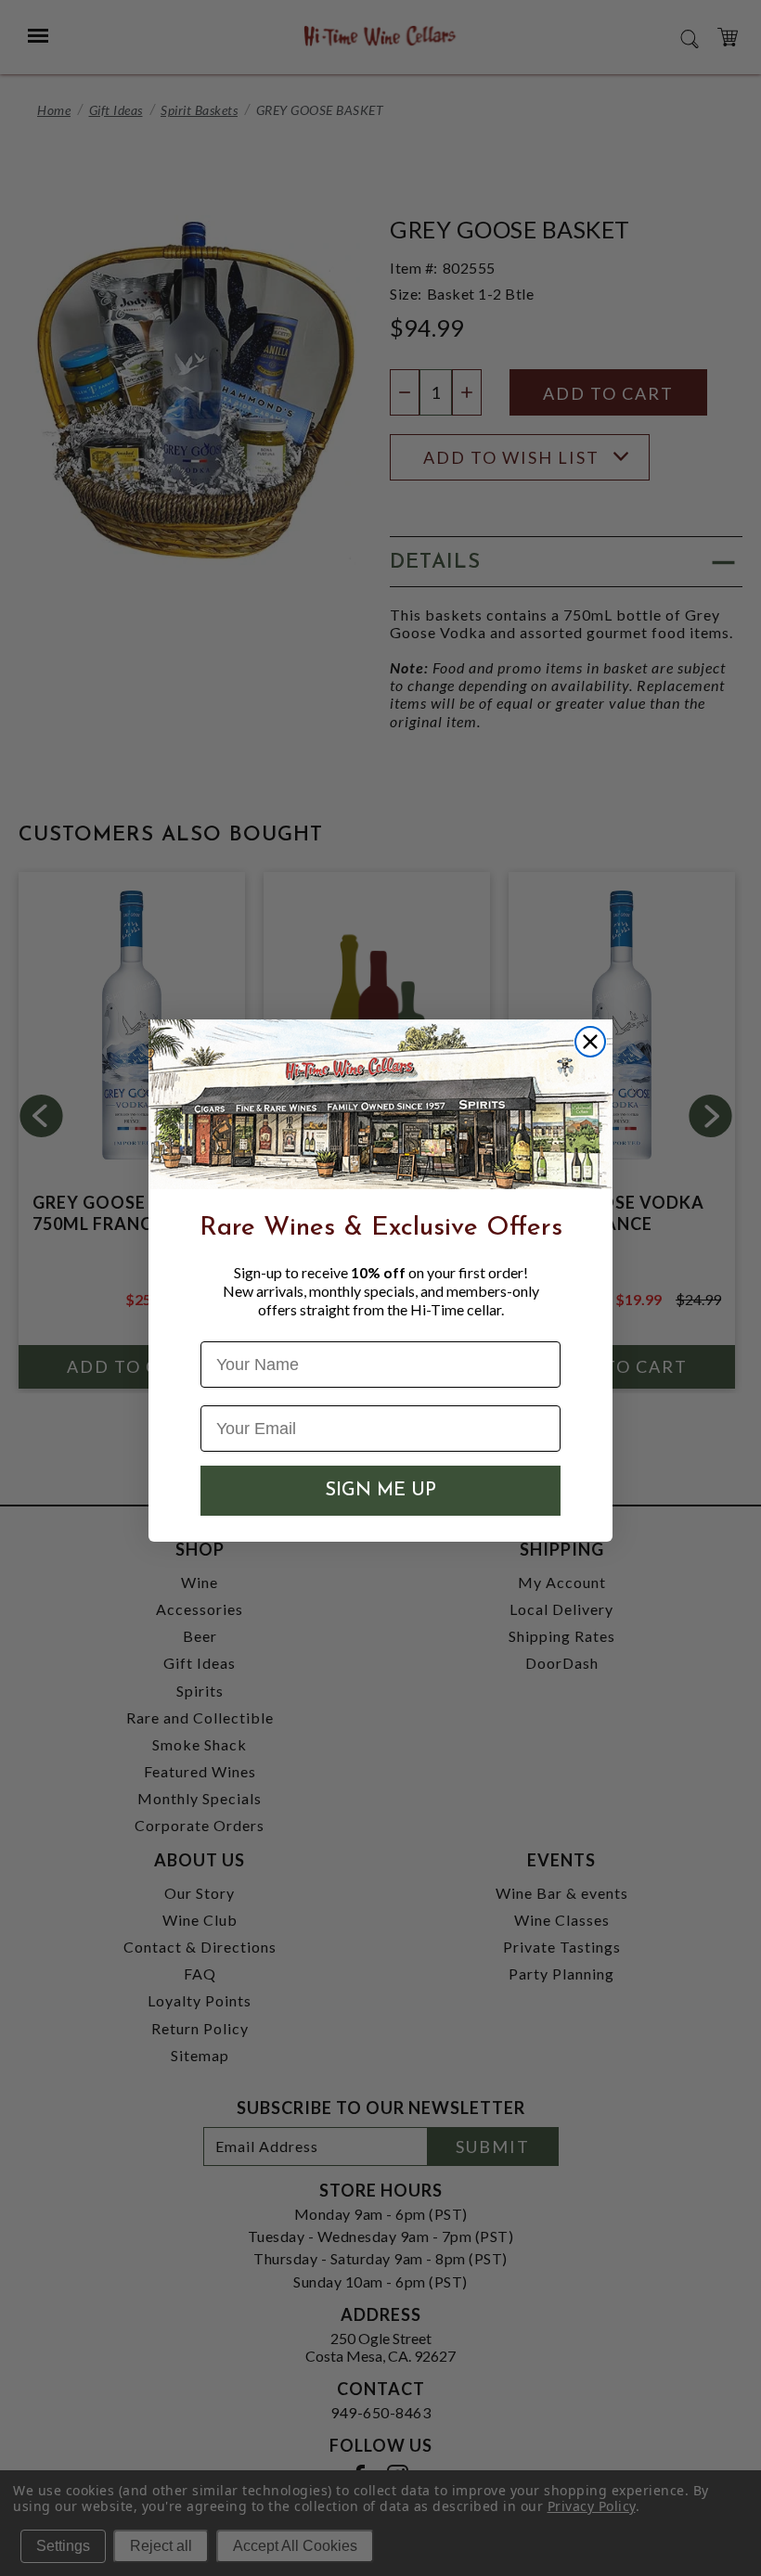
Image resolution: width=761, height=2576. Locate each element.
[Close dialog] (590, 1042)
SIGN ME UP (380, 1491)
